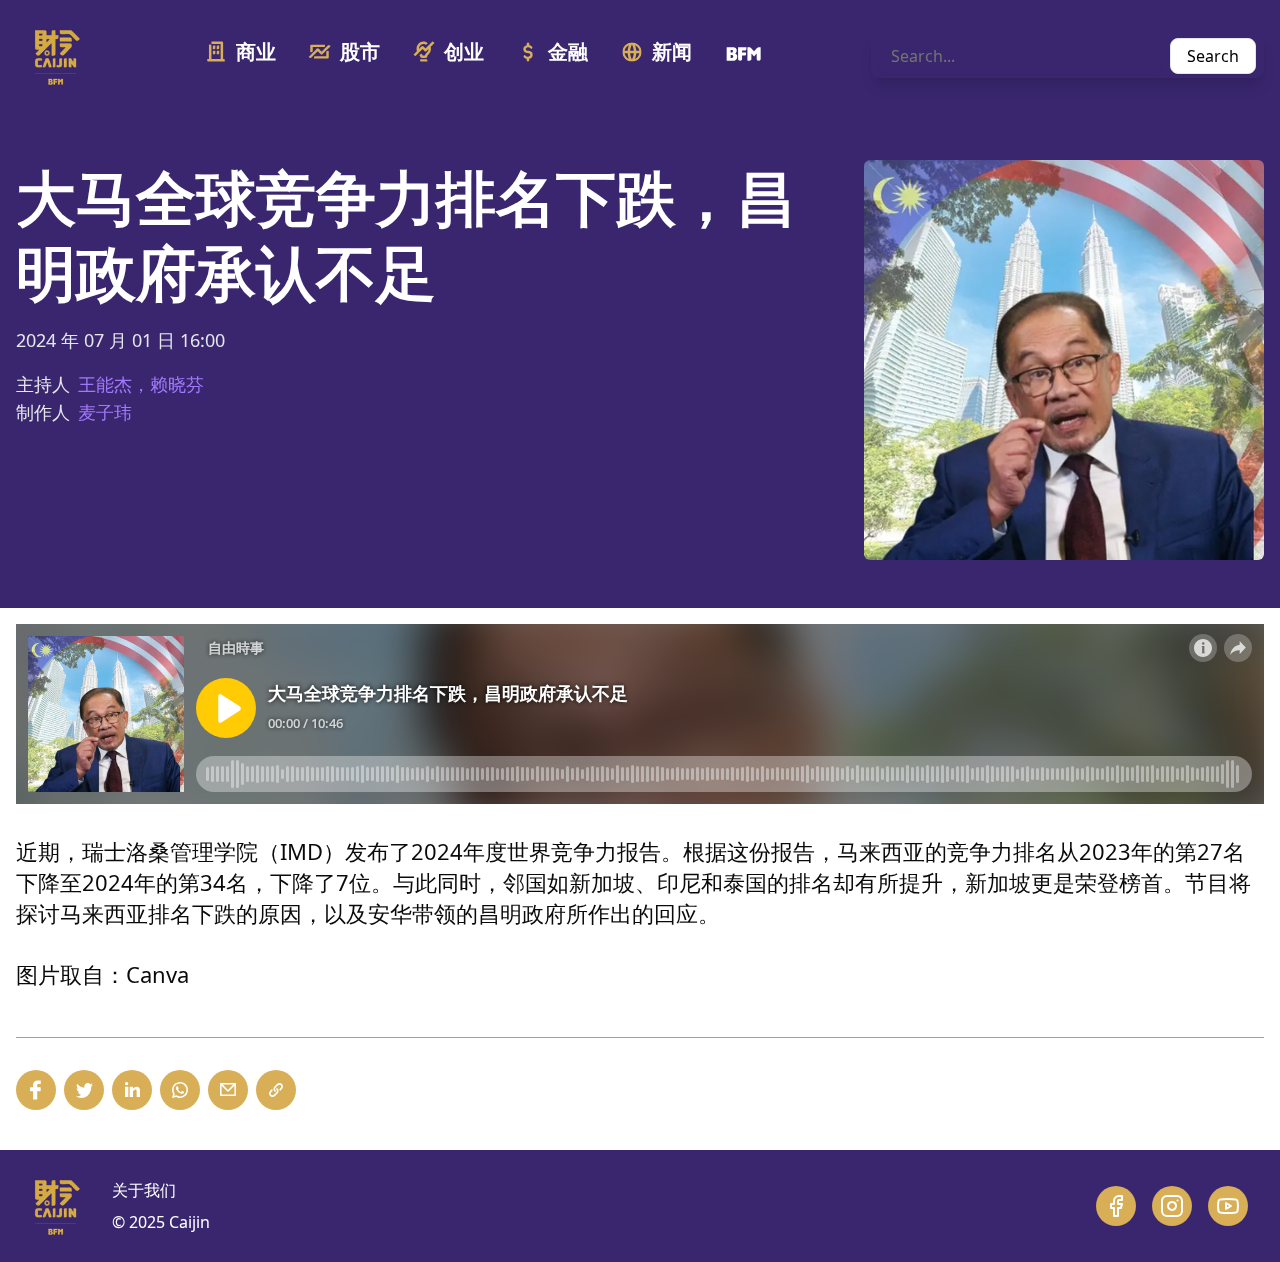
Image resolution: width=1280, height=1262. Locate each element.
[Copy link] (276, 1090)
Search (1213, 56)
